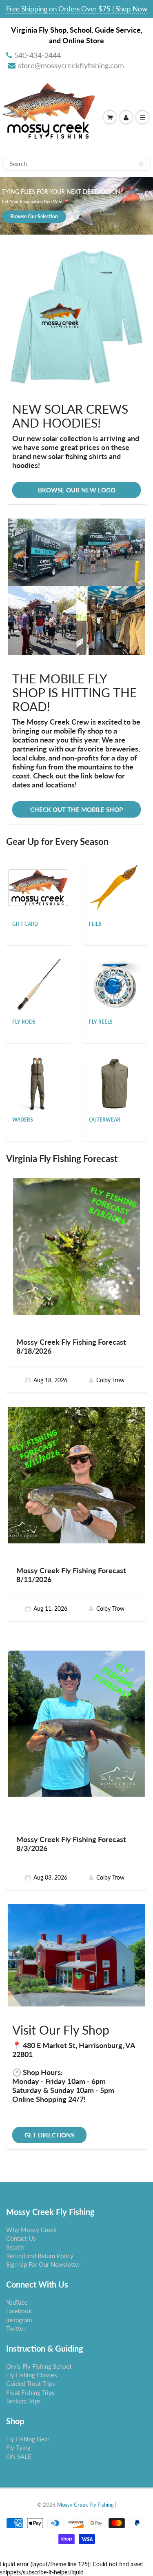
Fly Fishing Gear (28, 2439)
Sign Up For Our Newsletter (43, 2264)
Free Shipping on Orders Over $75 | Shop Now (77, 9)
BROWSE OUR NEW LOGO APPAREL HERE (77, 492)
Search (15, 2247)
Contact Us (21, 2238)
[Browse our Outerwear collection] (115, 1083)
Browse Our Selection (34, 216)
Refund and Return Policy (40, 2256)
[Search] (141, 164)
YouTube (17, 2302)
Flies (95, 924)
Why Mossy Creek (31, 2230)
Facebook (19, 2311)
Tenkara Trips (23, 2401)
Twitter (16, 2328)
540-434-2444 (38, 55)
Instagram (19, 2320)
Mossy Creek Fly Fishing (85, 2505)
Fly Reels (101, 1022)
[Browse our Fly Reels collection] (115, 985)
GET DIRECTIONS (49, 2135)
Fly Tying (18, 2447)
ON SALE (19, 2456)
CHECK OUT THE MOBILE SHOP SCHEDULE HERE (76, 812)
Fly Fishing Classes (32, 2375)
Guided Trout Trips (31, 2383)
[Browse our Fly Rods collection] (38, 985)
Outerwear (105, 1120)
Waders (23, 1120)
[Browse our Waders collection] (38, 1083)
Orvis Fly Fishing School (39, 2366)
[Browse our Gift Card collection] (38, 879)
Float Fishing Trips (30, 2392)
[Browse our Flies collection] (115, 887)
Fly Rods (24, 1022)
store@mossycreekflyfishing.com (71, 65)
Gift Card (25, 924)
